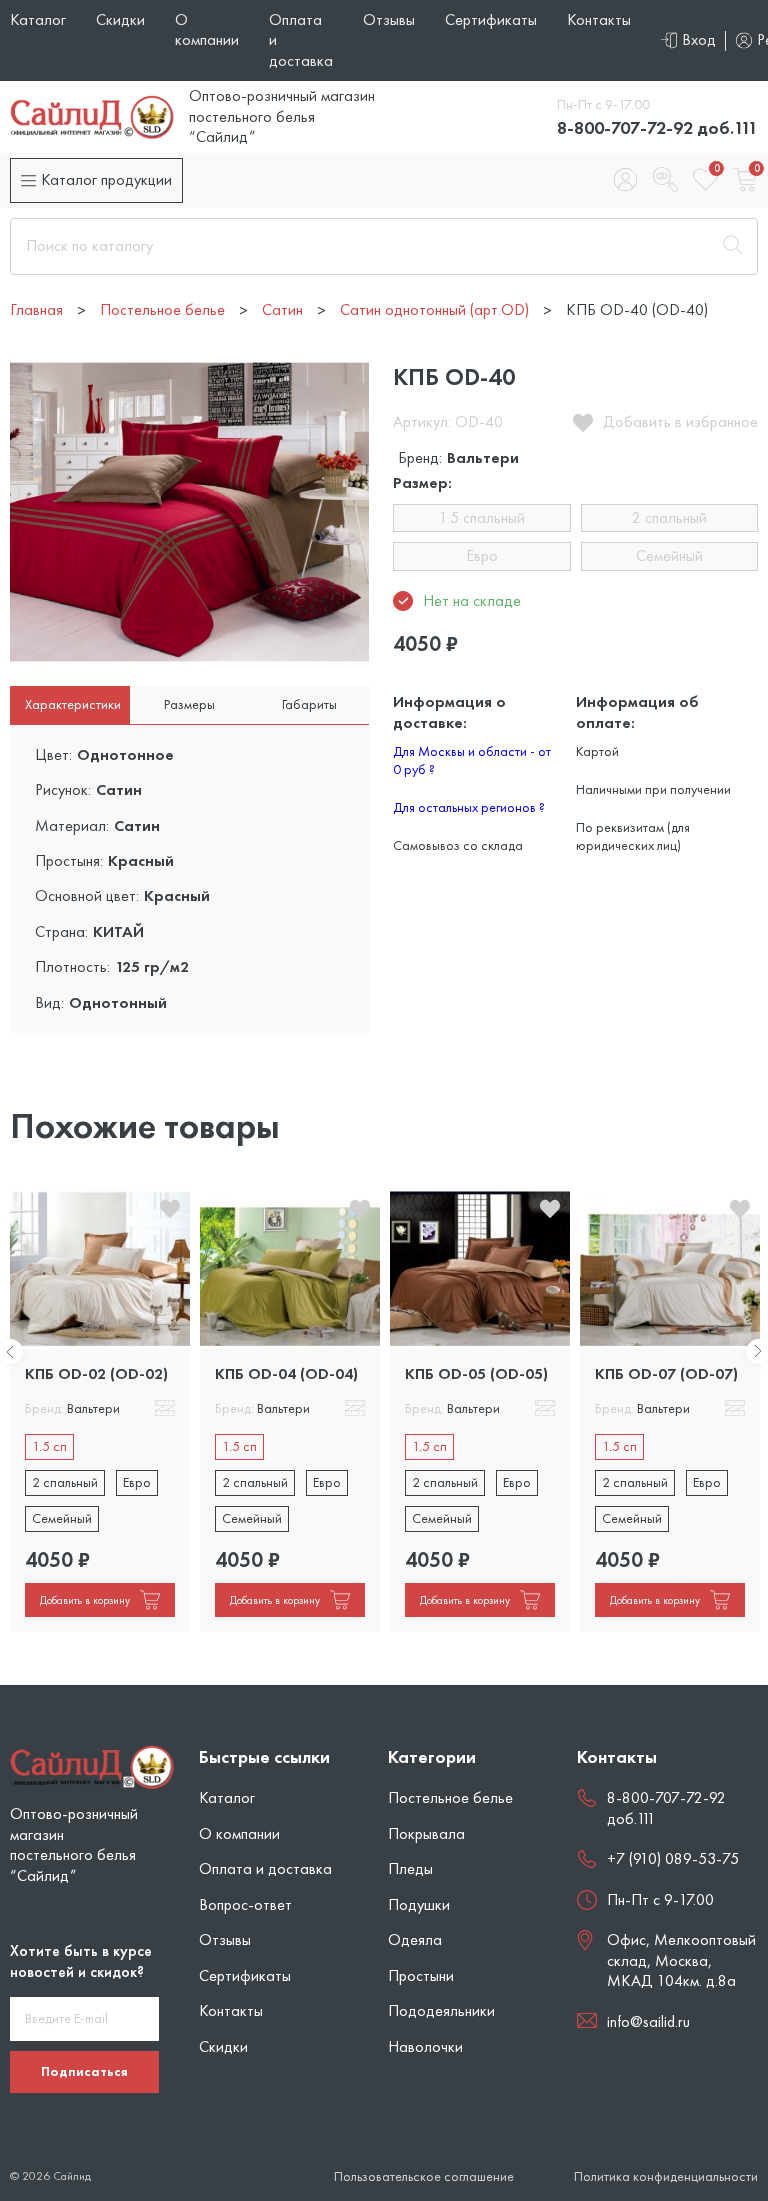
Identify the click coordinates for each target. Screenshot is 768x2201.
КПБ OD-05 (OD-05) (476, 1373)
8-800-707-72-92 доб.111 (657, 127)
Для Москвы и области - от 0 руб (472, 760)
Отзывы (389, 19)
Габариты (309, 704)
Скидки (120, 19)
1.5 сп (49, 1446)
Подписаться (84, 2071)
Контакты (599, 19)
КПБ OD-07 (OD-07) (666, 1373)
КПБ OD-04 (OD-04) (286, 1373)
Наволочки (425, 2046)
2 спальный (669, 517)
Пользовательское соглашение (424, 2176)
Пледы (410, 1868)
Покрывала (426, 1833)
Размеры (189, 704)
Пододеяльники (441, 2010)
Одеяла (415, 1939)
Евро (482, 555)
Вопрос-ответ (245, 1904)
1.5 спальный (482, 517)
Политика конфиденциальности (666, 2176)
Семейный (669, 555)
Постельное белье (450, 1797)
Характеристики (73, 704)
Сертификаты (491, 19)
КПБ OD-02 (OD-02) (96, 1373)
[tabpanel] (100, 1410)
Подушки (419, 1904)
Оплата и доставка (265, 1868)
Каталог (38, 19)
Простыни (421, 1975)
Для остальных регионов (469, 807)
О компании (207, 29)
